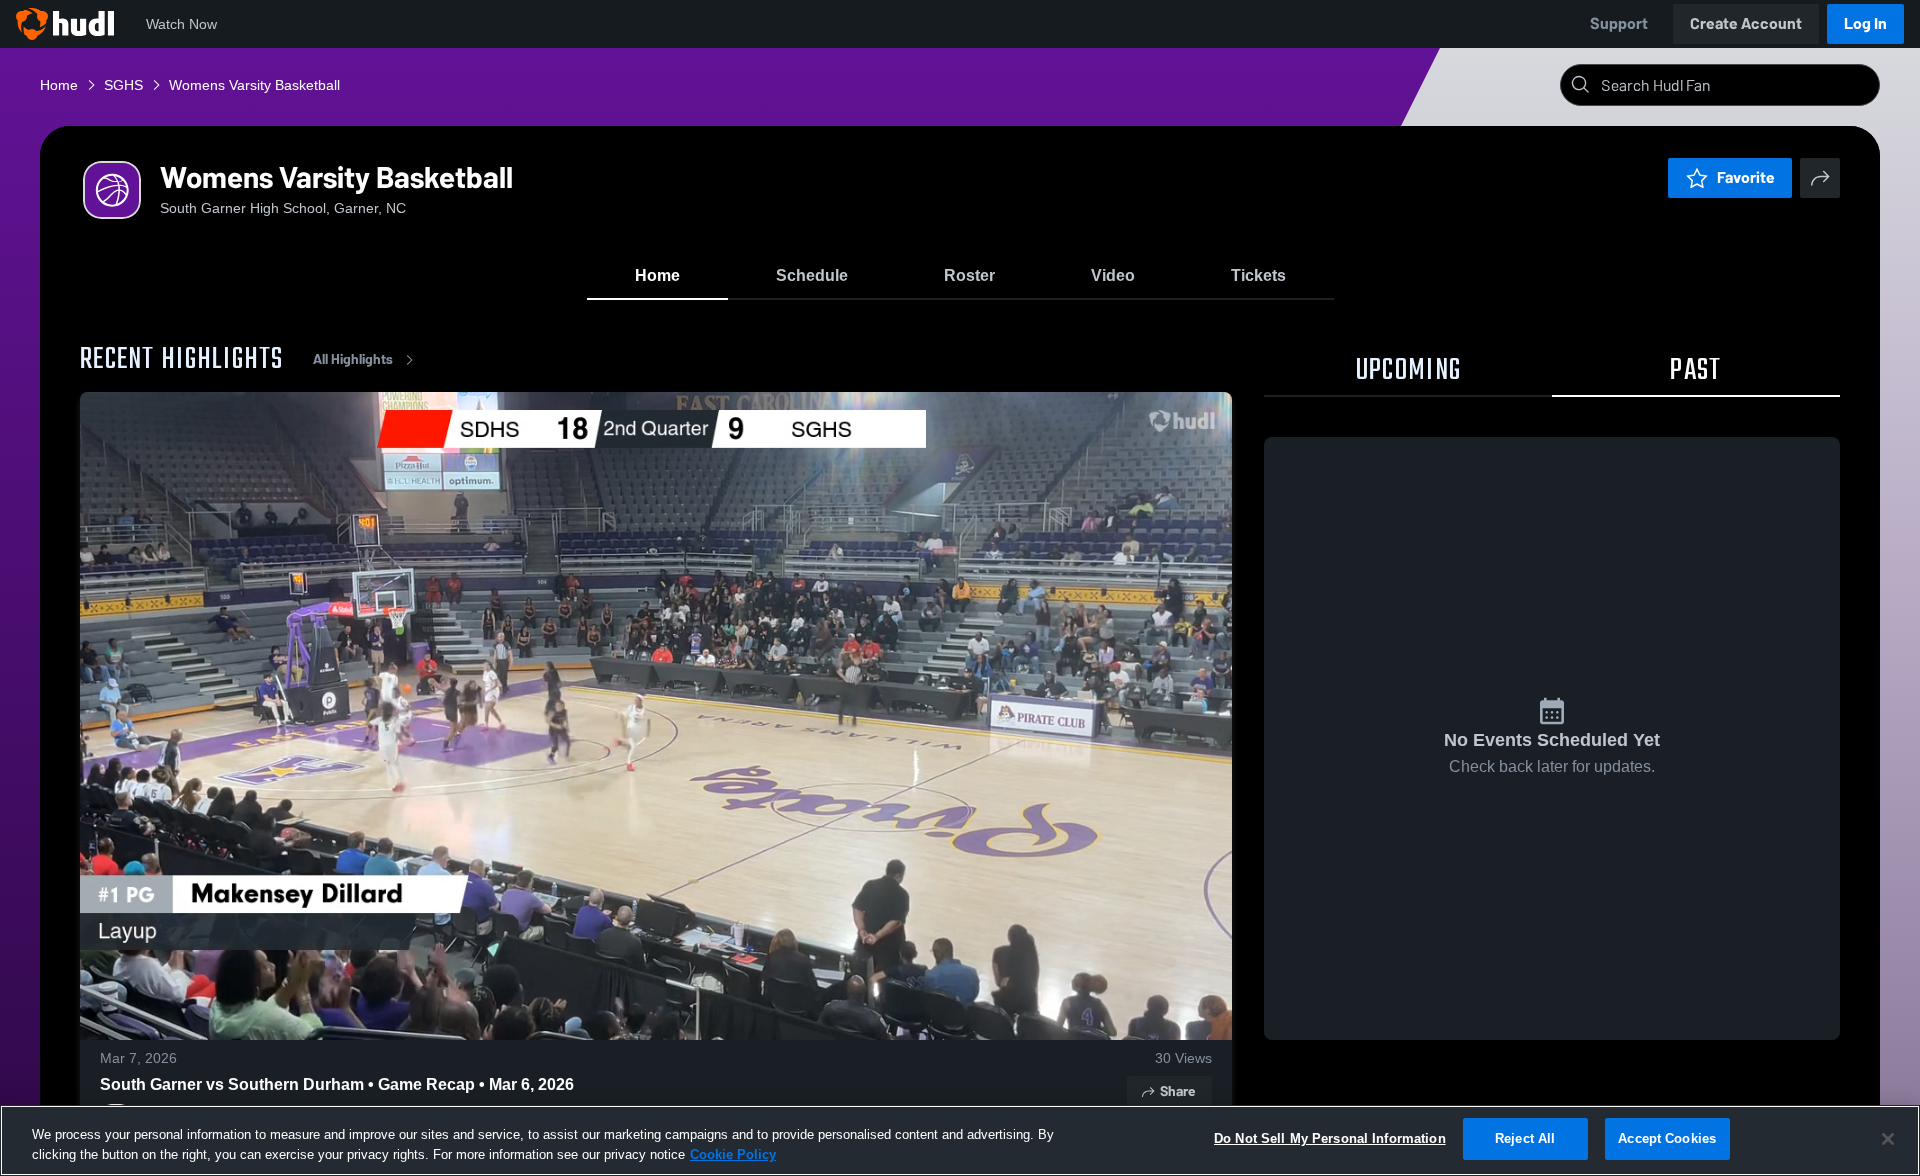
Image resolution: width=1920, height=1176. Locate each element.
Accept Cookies (1667, 1138)
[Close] (1888, 1139)
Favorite (1746, 177)
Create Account (1746, 23)
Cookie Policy (733, 1154)
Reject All (1525, 1138)
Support (1619, 23)
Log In (1865, 23)
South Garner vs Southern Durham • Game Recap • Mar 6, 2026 (337, 1084)
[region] (960, 1140)
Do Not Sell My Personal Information (1330, 1138)
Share (1177, 1091)
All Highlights (353, 359)
